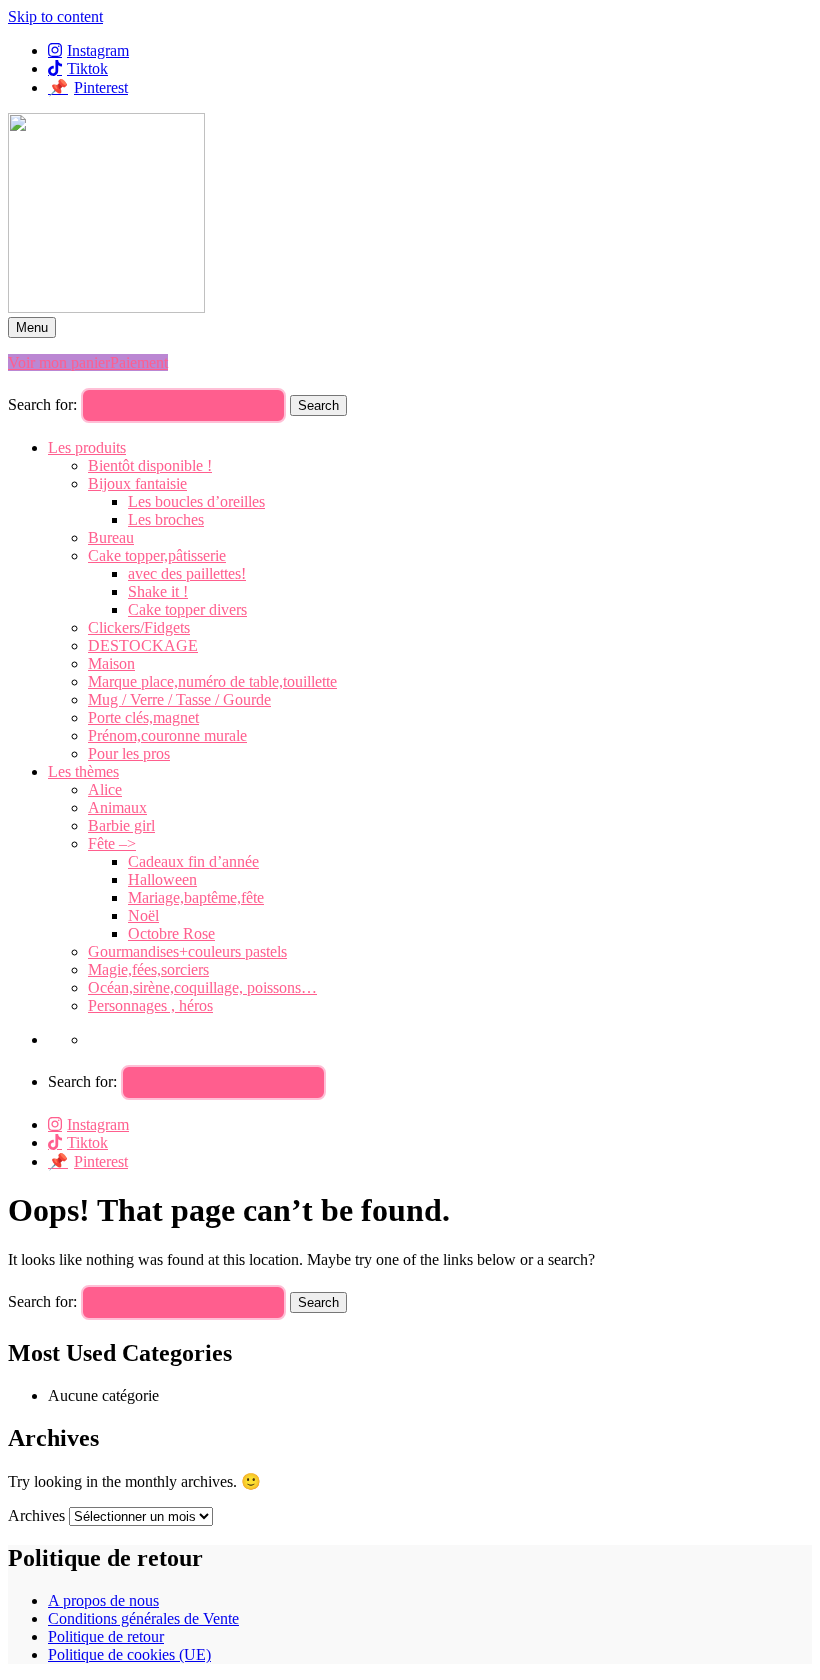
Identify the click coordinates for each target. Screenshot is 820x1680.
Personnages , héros (150, 1005)
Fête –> (112, 843)
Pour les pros (129, 753)
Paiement (139, 362)
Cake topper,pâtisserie (157, 555)
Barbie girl (121, 825)
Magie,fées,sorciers (148, 969)
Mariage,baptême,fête (196, 897)
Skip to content (55, 16)
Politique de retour (106, 1636)
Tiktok (87, 68)
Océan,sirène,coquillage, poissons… (202, 987)
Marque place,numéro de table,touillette (212, 681)
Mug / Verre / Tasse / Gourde (179, 699)
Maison (111, 663)
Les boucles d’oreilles (196, 501)
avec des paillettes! (187, 573)
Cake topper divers (187, 609)
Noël (143, 915)
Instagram (98, 50)
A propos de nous (103, 1600)
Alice (105, 789)
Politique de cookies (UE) (129, 1654)
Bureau (111, 537)
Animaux (117, 807)
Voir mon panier (59, 362)
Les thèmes (83, 771)
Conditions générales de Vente (143, 1618)
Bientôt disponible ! (150, 465)
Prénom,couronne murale (167, 735)
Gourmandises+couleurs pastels (187, 951)
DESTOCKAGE (143, 645)
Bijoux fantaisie (137, 483)
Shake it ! (158, 591)
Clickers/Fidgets (139, 627)
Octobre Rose (171, 933)
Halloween (162, 879)
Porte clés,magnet (143, 717)
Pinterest (101, 87)
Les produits (87, 447)
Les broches (166, 519)
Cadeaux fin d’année (193, 861)
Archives (36, 1515)
